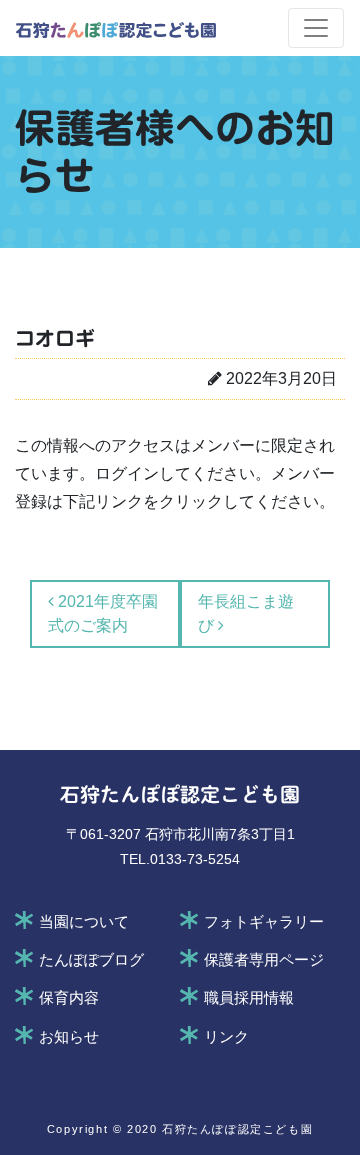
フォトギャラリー (264, 922)
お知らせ (69, 1037)
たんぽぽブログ (91, 960)
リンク (226, 1037)
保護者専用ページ (264, 960)
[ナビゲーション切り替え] (316, 28)
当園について (84, 922)
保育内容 (69, 998)
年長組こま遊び (246, 613)
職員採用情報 (249, 998)
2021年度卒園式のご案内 (103, 613)
